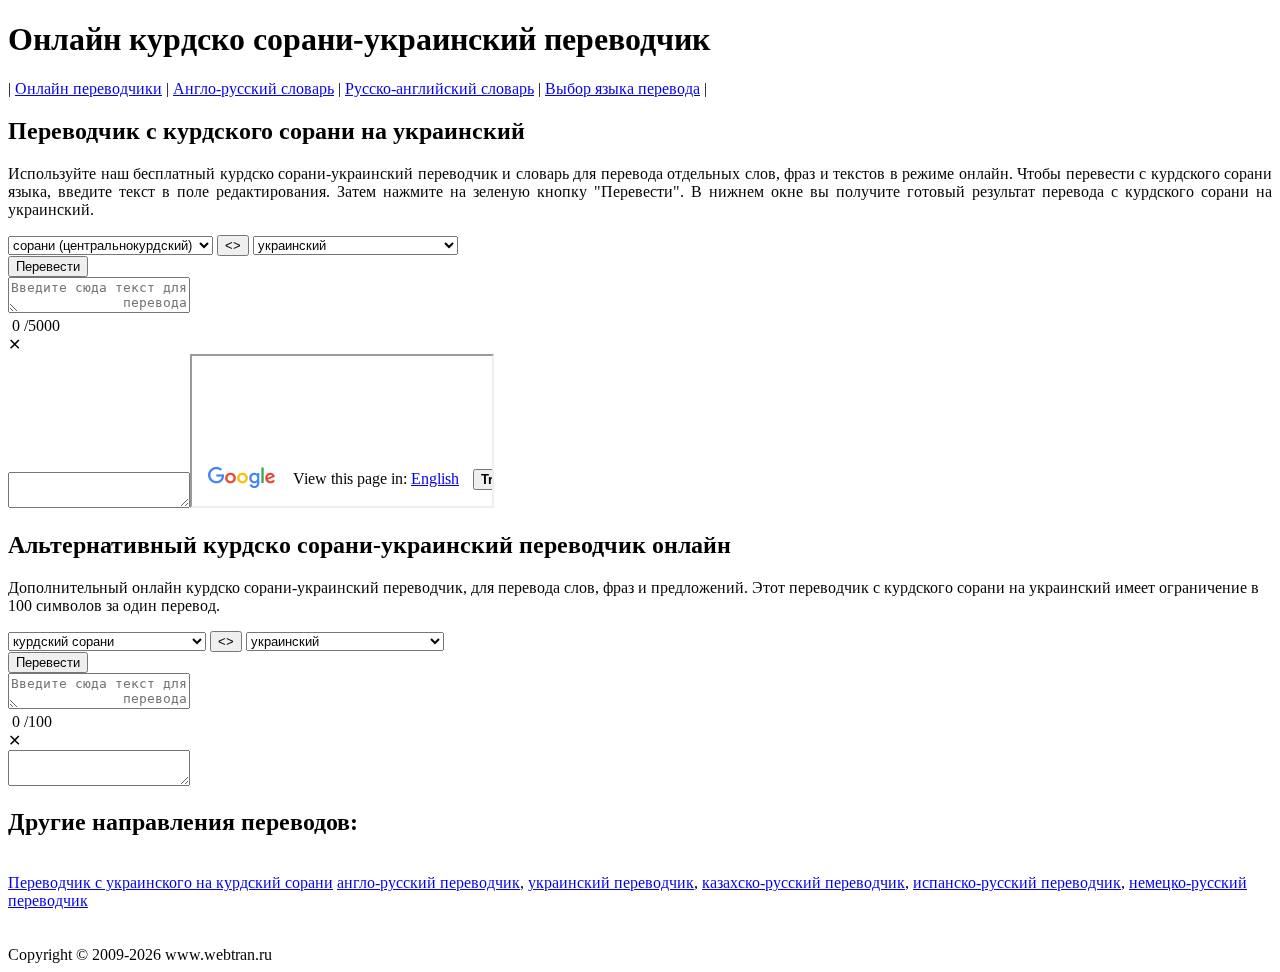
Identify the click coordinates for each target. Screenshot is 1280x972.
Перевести (48, 266)
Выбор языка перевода (622, 88)
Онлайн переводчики (88, 88)
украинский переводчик (611, 882)
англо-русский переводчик (428, 882)
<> (233, 245)
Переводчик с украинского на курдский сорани (170, 882)
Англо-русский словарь (253, 88)
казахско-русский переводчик (803, 882)
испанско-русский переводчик (1017, 882)
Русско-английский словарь (439, 88)
